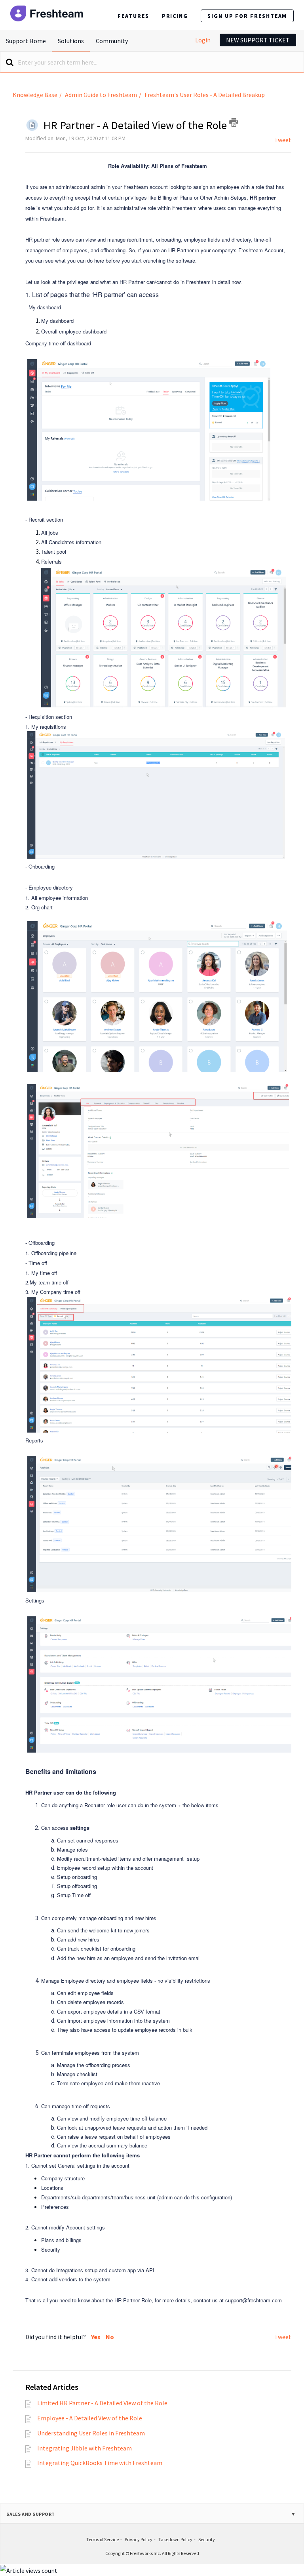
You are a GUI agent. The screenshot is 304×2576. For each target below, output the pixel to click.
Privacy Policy (139, 2539)
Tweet (283, 140)
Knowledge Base (35, 95)
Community (112, 41)
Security (207, 2539)
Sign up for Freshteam (247, 16)
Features (133, 16)
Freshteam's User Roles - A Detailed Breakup (205, 95)
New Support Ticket (258, 40)
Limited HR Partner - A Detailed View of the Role (102, 2403)
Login (203, 40)
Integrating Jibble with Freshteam (85, 2448)
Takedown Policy (175, 2539)
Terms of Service (103, 2539)
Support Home (26, 41)
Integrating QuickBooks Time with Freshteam (100, 2463)
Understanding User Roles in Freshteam (91, 2433)
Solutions (71, 41)
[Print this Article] (234, 122)
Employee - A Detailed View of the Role (90, 2418)
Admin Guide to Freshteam (101, 95)
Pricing (175, 16)
